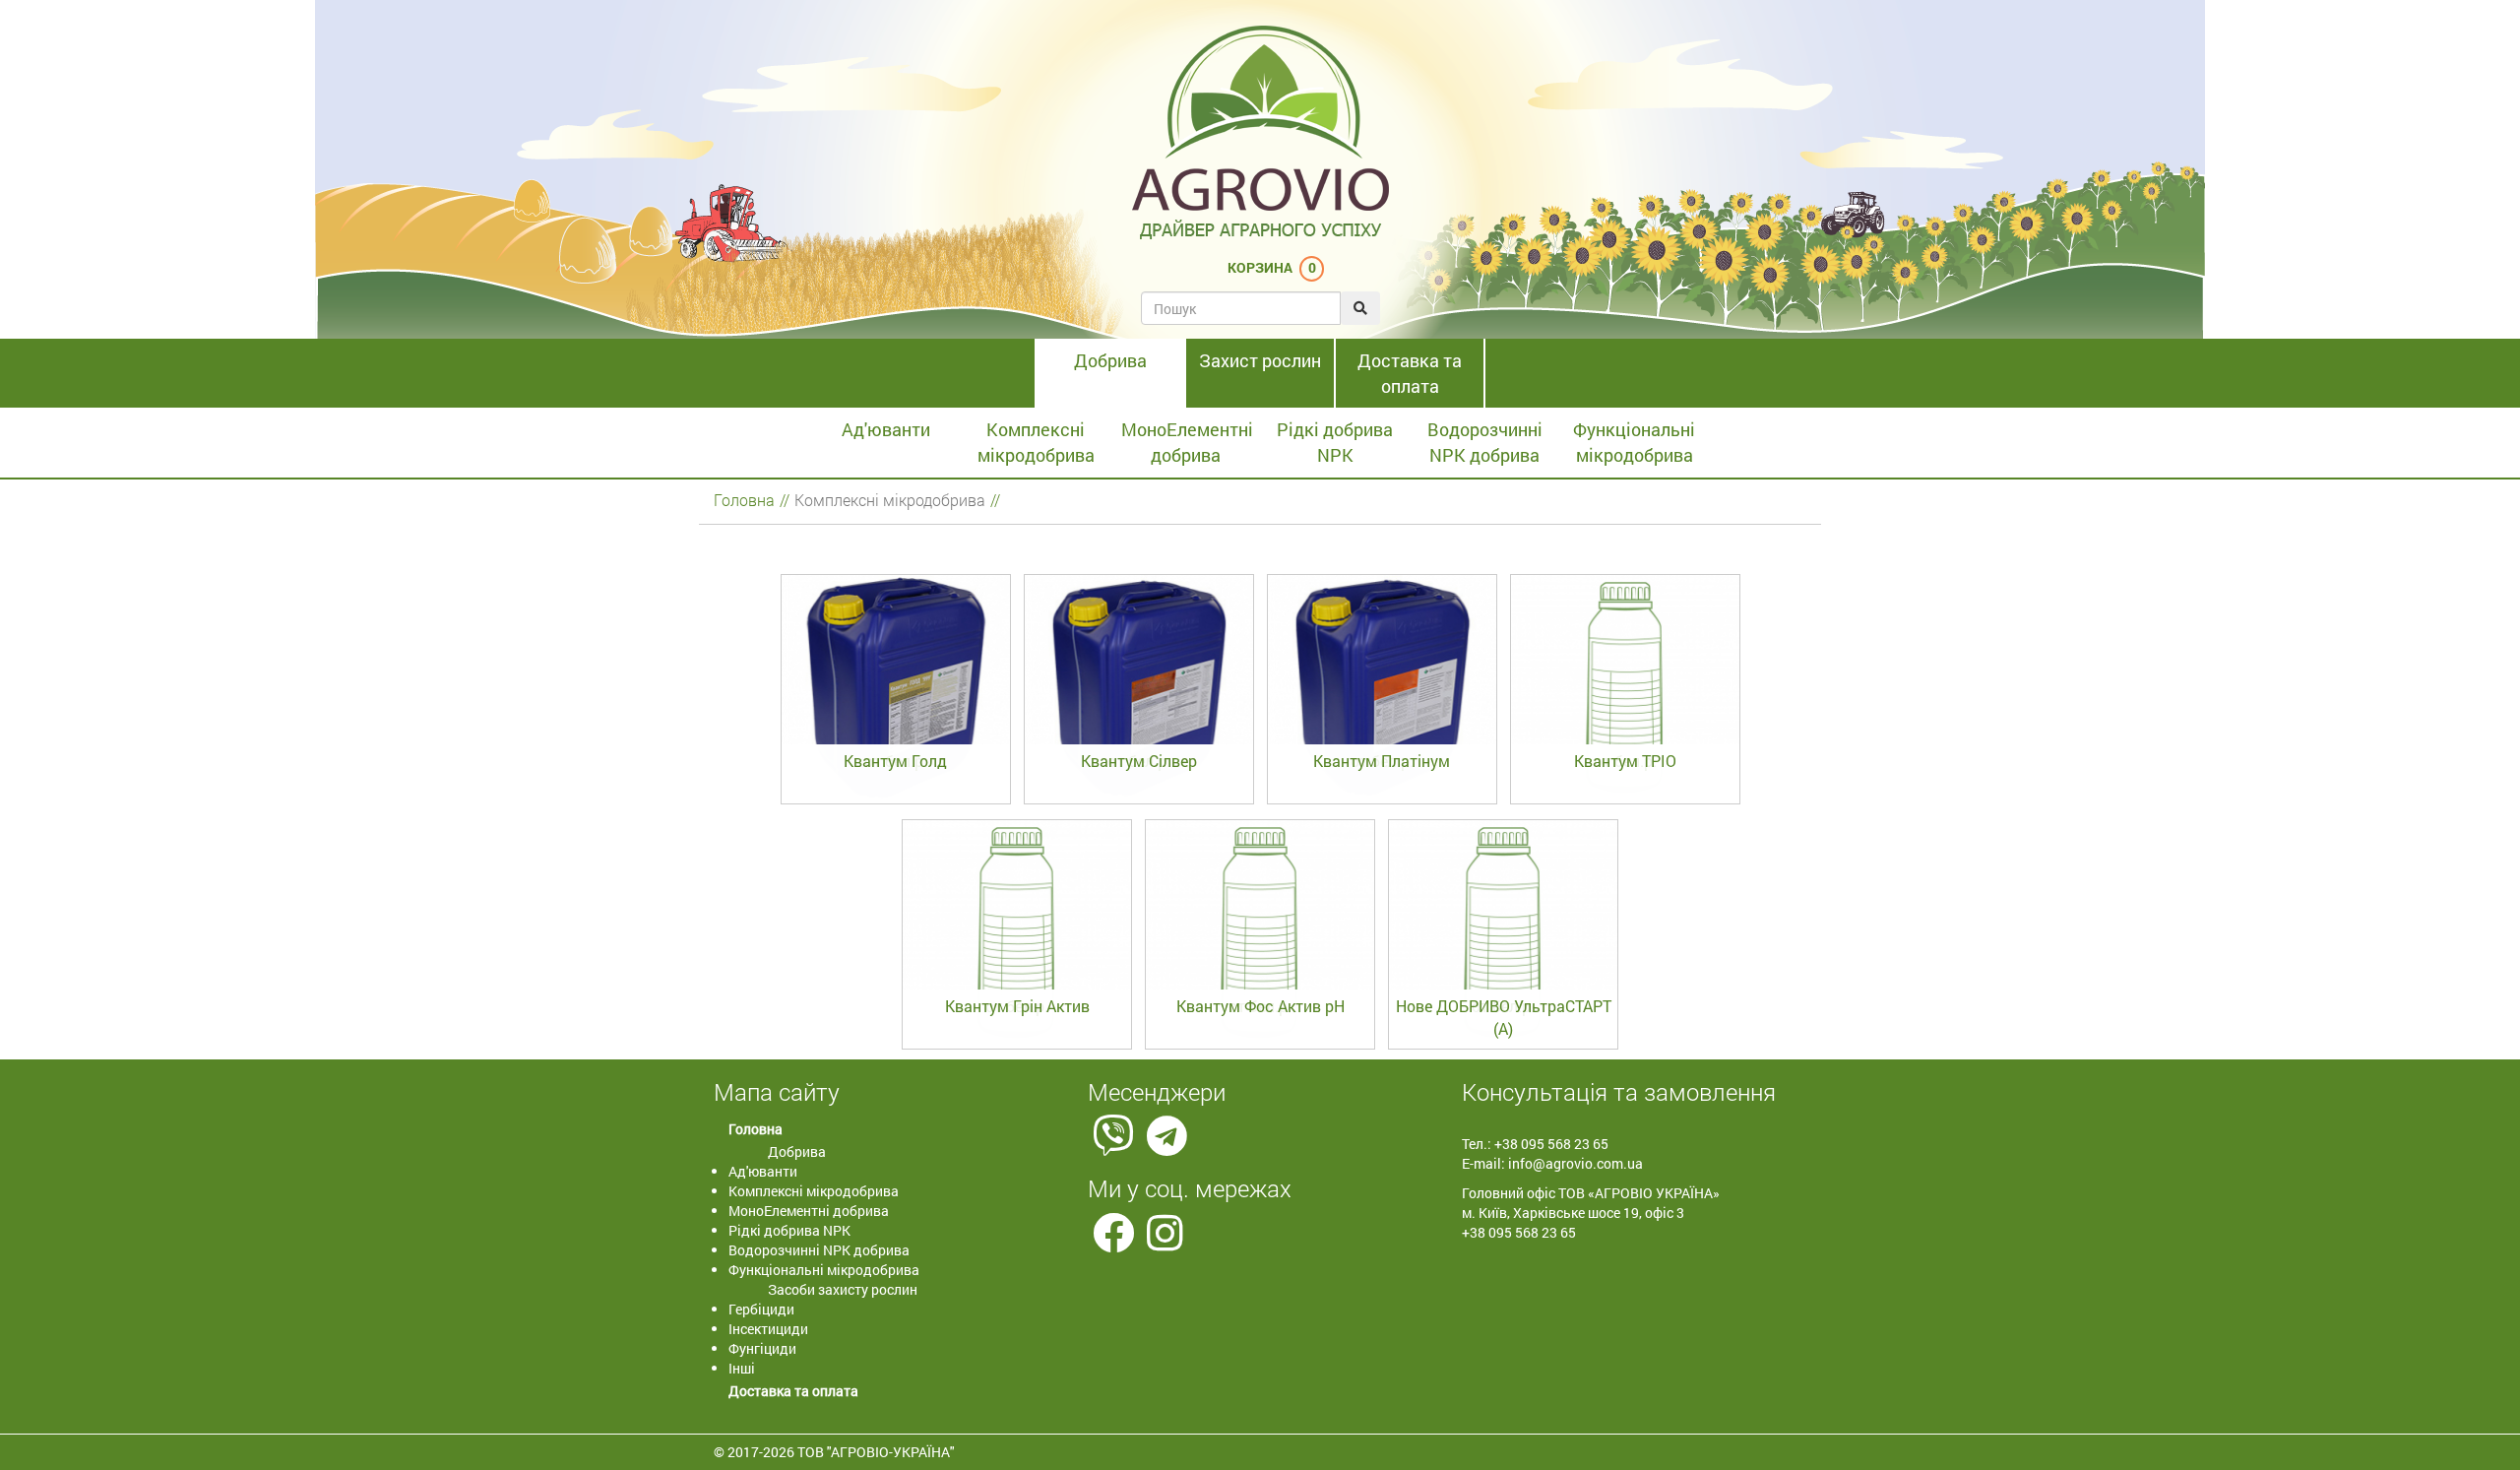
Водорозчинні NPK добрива (1485, 442)
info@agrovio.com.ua (1575, 1163)
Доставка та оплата (1410, 373)
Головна (744, 500)
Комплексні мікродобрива (1036, 442)
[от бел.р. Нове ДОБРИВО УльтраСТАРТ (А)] (1503, 1049)
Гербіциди (761, 1309)
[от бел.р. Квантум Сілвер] (1140, 804)
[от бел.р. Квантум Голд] (897, 804)
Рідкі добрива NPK (1335, 442)
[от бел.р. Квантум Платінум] (1384, 804)
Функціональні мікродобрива (1634, 442)
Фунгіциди (762, 1348)
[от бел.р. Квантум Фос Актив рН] (1261, 1049)
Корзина (1260, 267)
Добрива (1110, 360)
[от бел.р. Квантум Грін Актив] (1018, 1049)
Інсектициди (768, 1329)
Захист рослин (1260, 360)
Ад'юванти (886, 429)
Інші (742, 1368)
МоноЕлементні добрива (1187, 442)
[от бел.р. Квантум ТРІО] (1625, 804)
